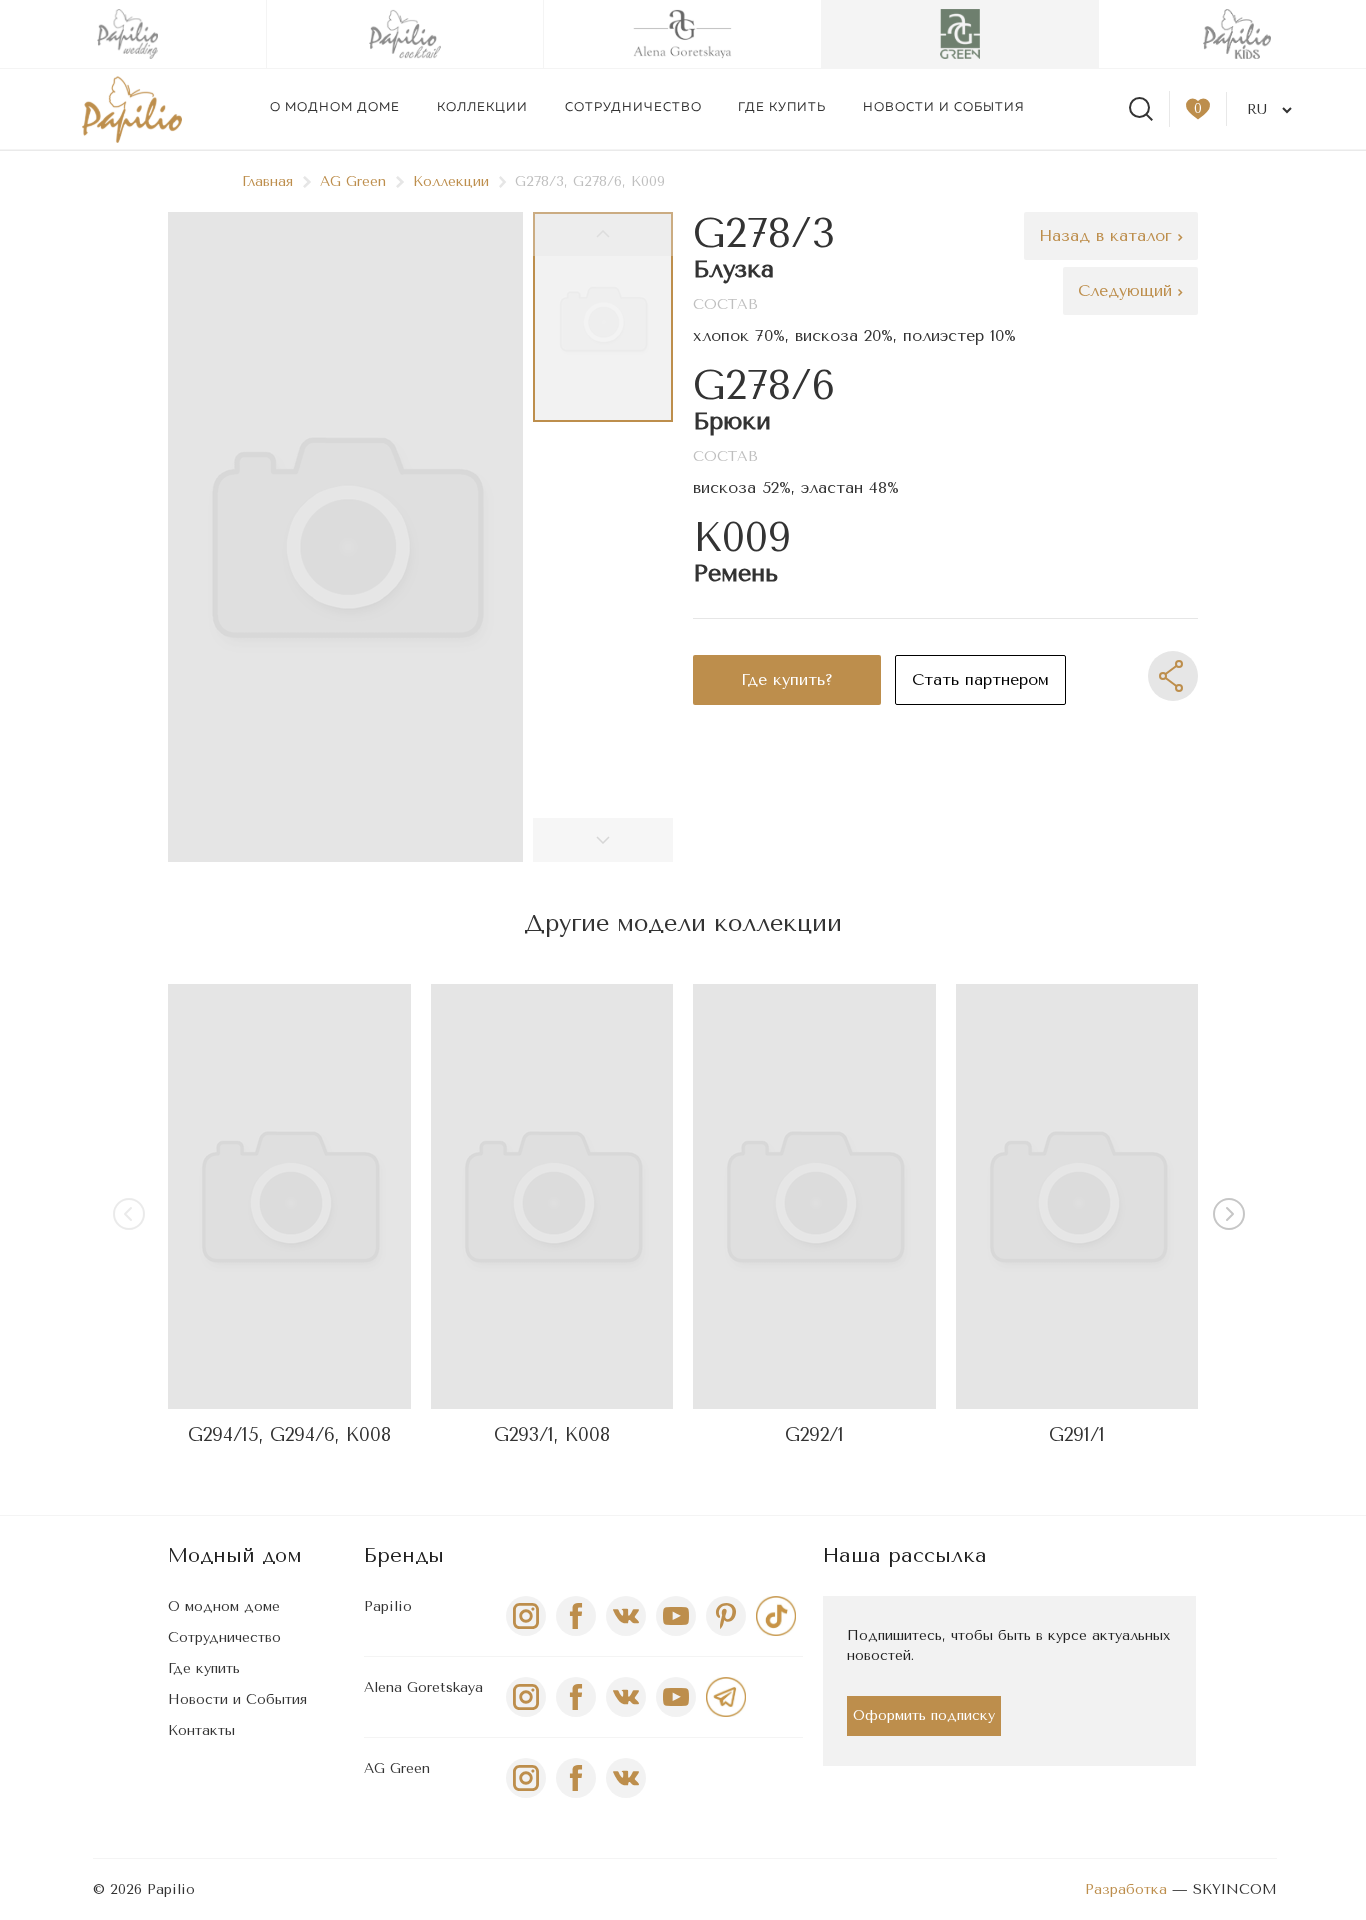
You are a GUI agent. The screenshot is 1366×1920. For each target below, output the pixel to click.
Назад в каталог (1108, 235)
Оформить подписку (924, 1715)
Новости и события (944, 107)
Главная (267, 181)
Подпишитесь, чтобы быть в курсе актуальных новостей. (1008, 1645)
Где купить (782, 107)
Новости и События (237, 1699)
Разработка (1126, 1889)
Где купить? (787, 679)
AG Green (353, 181)
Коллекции (482, 107)
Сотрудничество (633, 107)
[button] (1233, 1218)
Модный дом (235, 1555)
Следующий (1128, 290)
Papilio (388, 1606)
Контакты (201, 1730)
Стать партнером (980, 679)
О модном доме (335, 107)
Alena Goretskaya (423, 1687)
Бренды (404, 1555)
